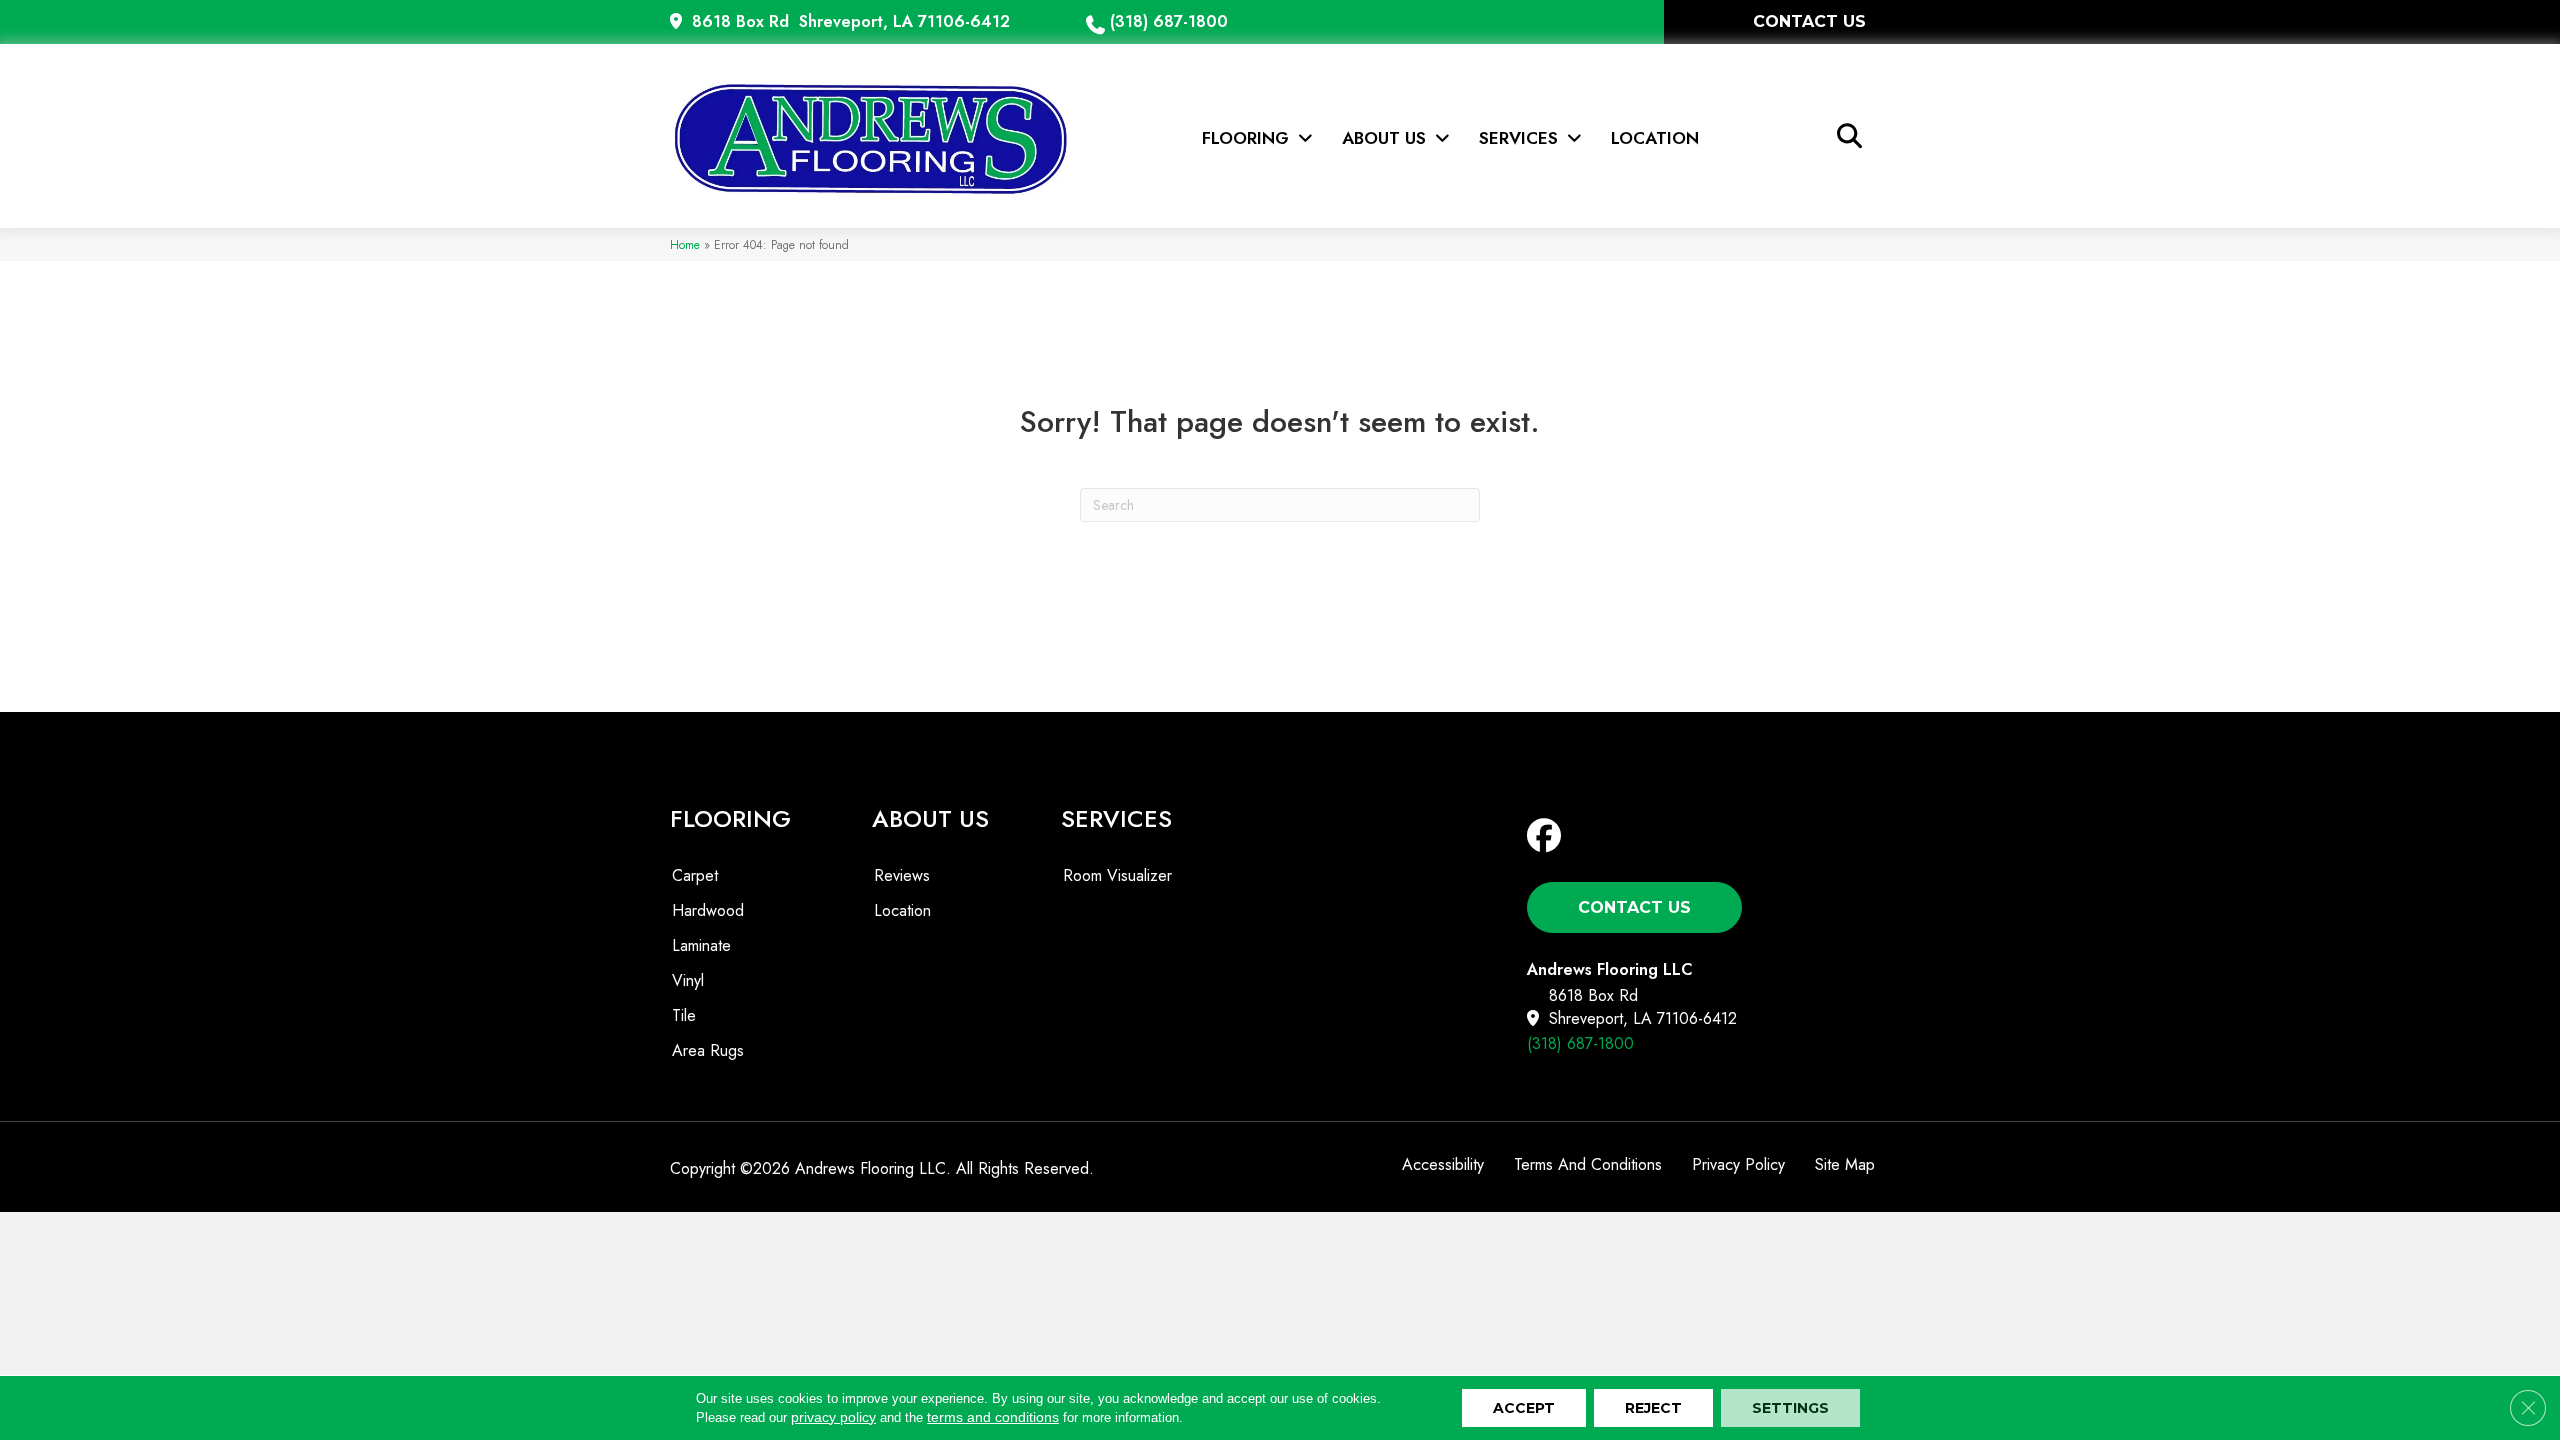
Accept (1524, 1408)
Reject (1653, 1408)
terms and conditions (993, 1417)
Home (685, 244)
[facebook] (1548, 836)
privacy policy (833, 1417)
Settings (1790, 1408)
